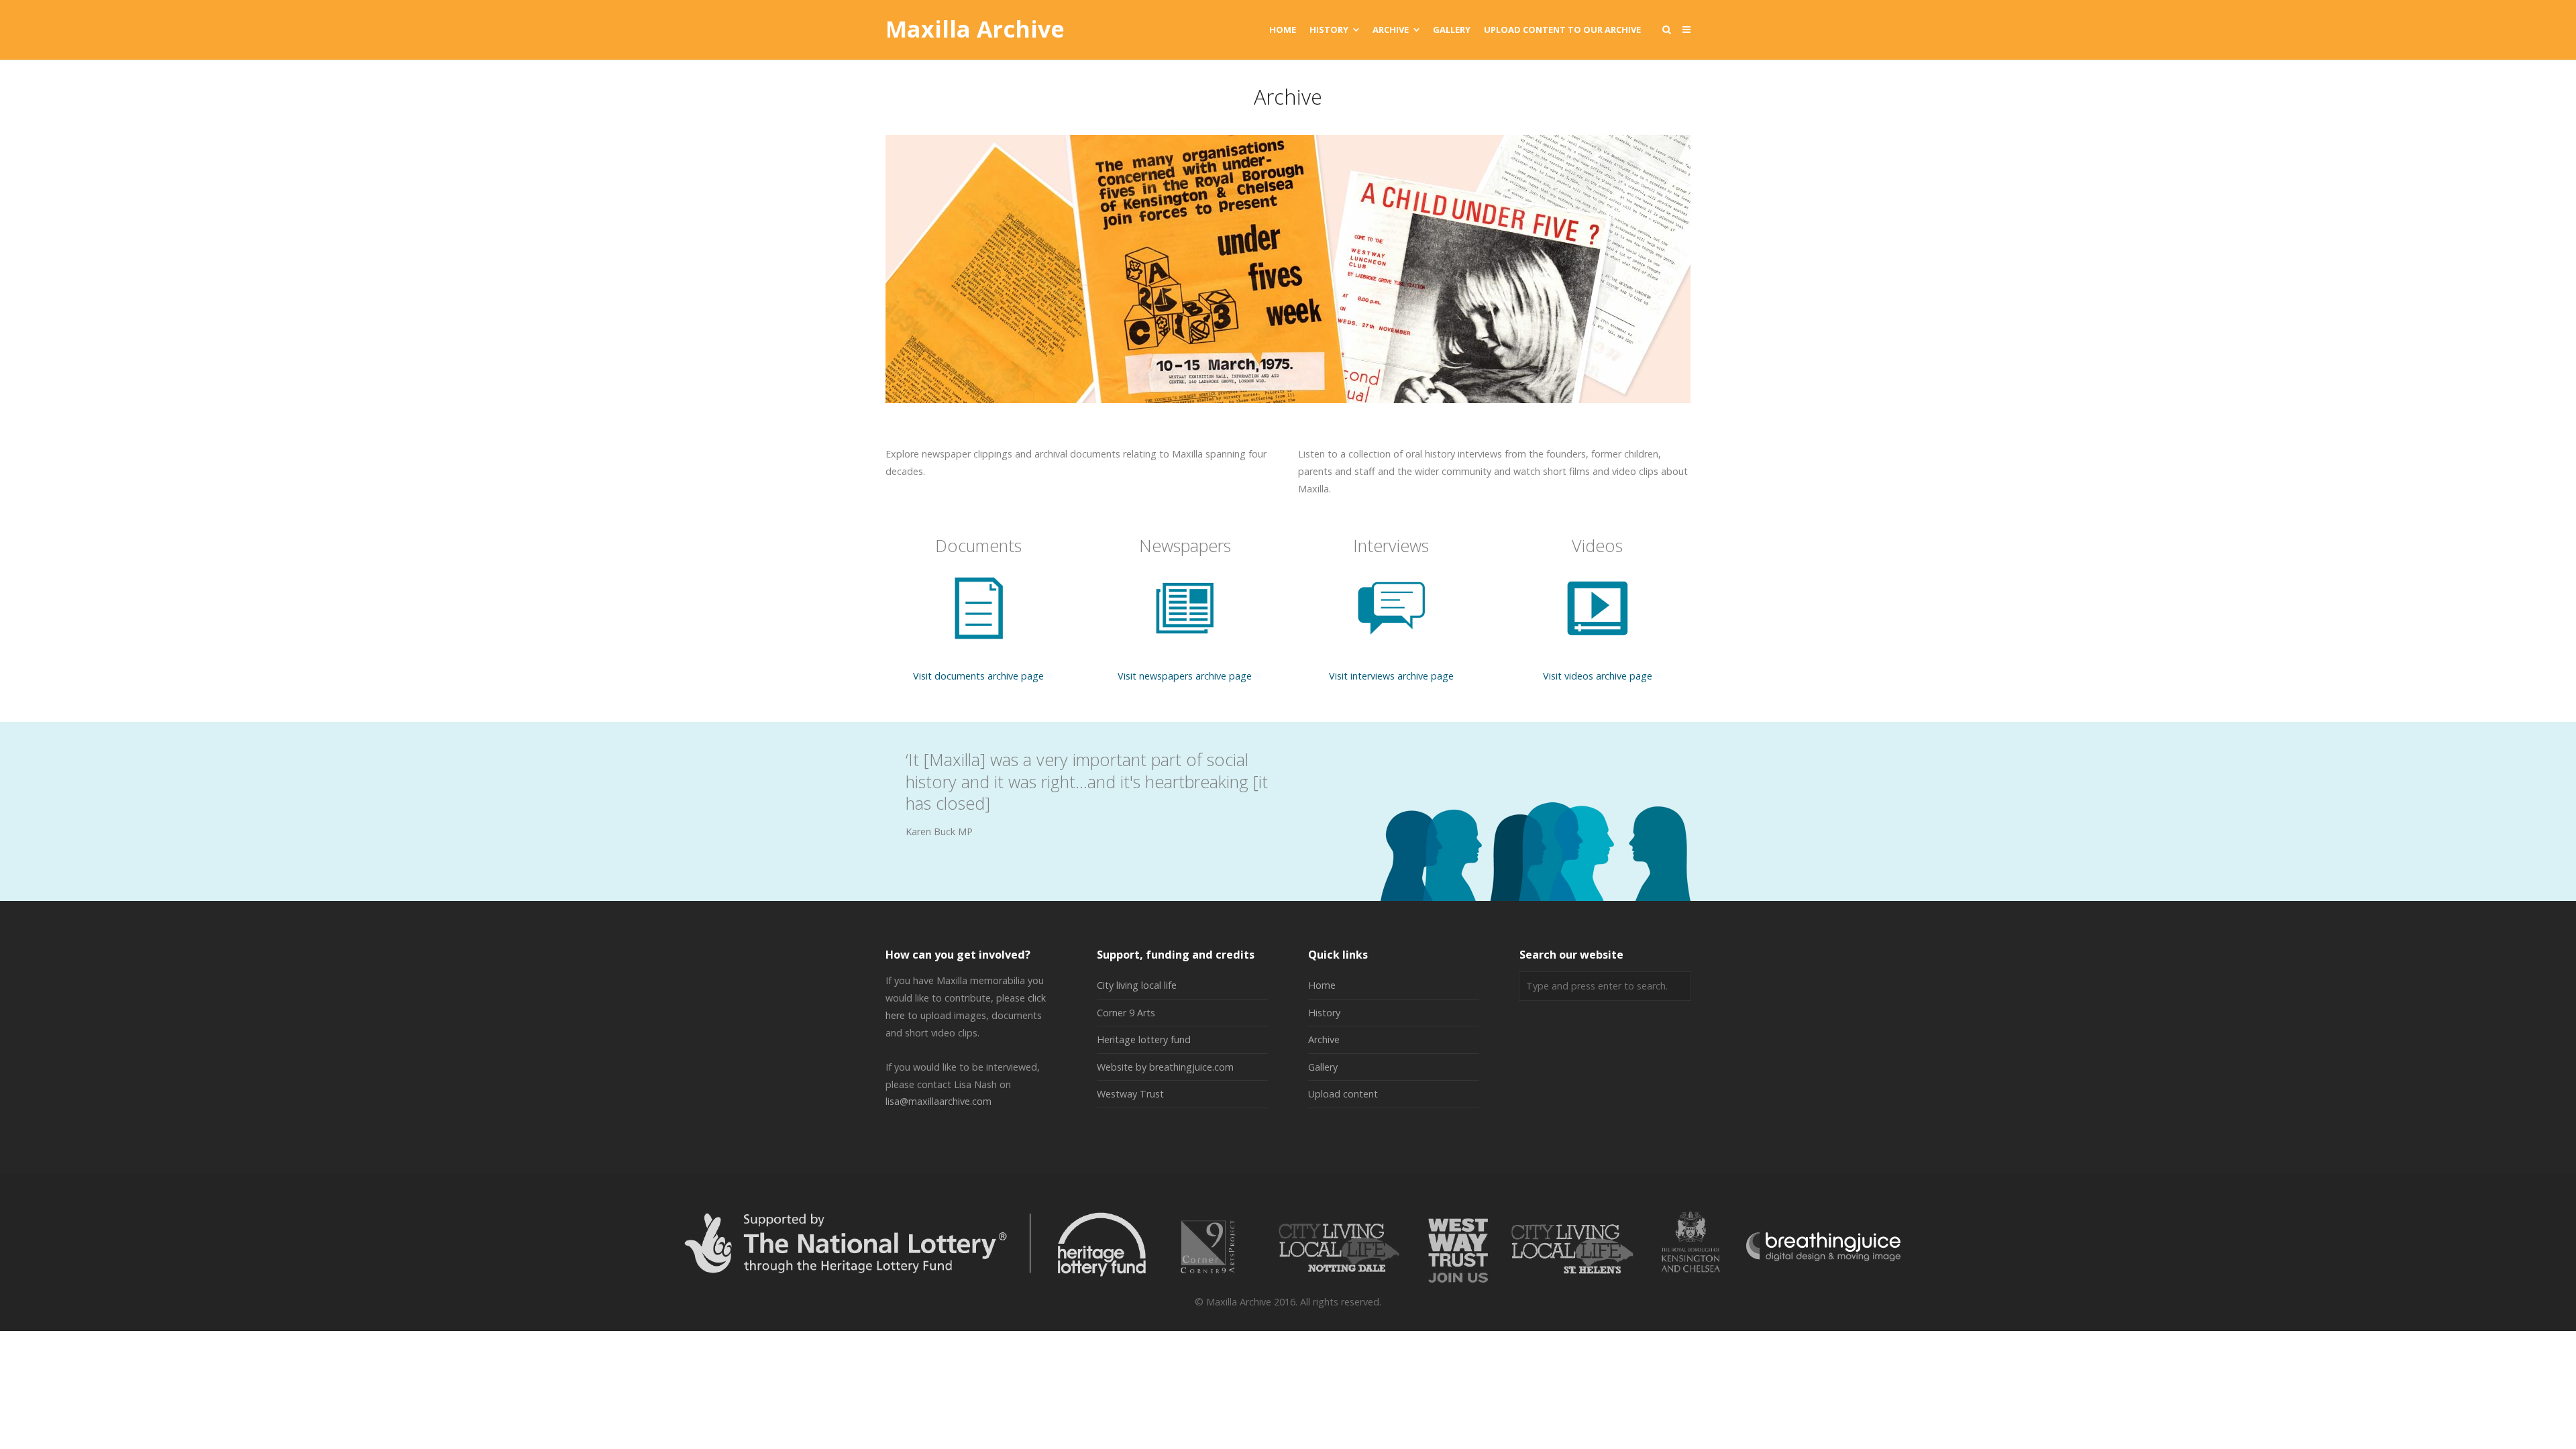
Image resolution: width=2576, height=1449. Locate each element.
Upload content (1343, 1094)
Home (1322, 985)
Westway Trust (1130, 1094)
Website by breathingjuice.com (1165, 1067)
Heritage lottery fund (1144, 1039)
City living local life (1137, 985)
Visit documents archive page (978, 676)
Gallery (1323, 1067)
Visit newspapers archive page (1185, 676)
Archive (1324, 1039)
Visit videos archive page (1598, 676)
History (1324, 1013)
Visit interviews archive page (1391, 676)
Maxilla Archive (975, 30)
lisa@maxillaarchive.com (938, 1101)
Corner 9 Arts (1126, 1013)
